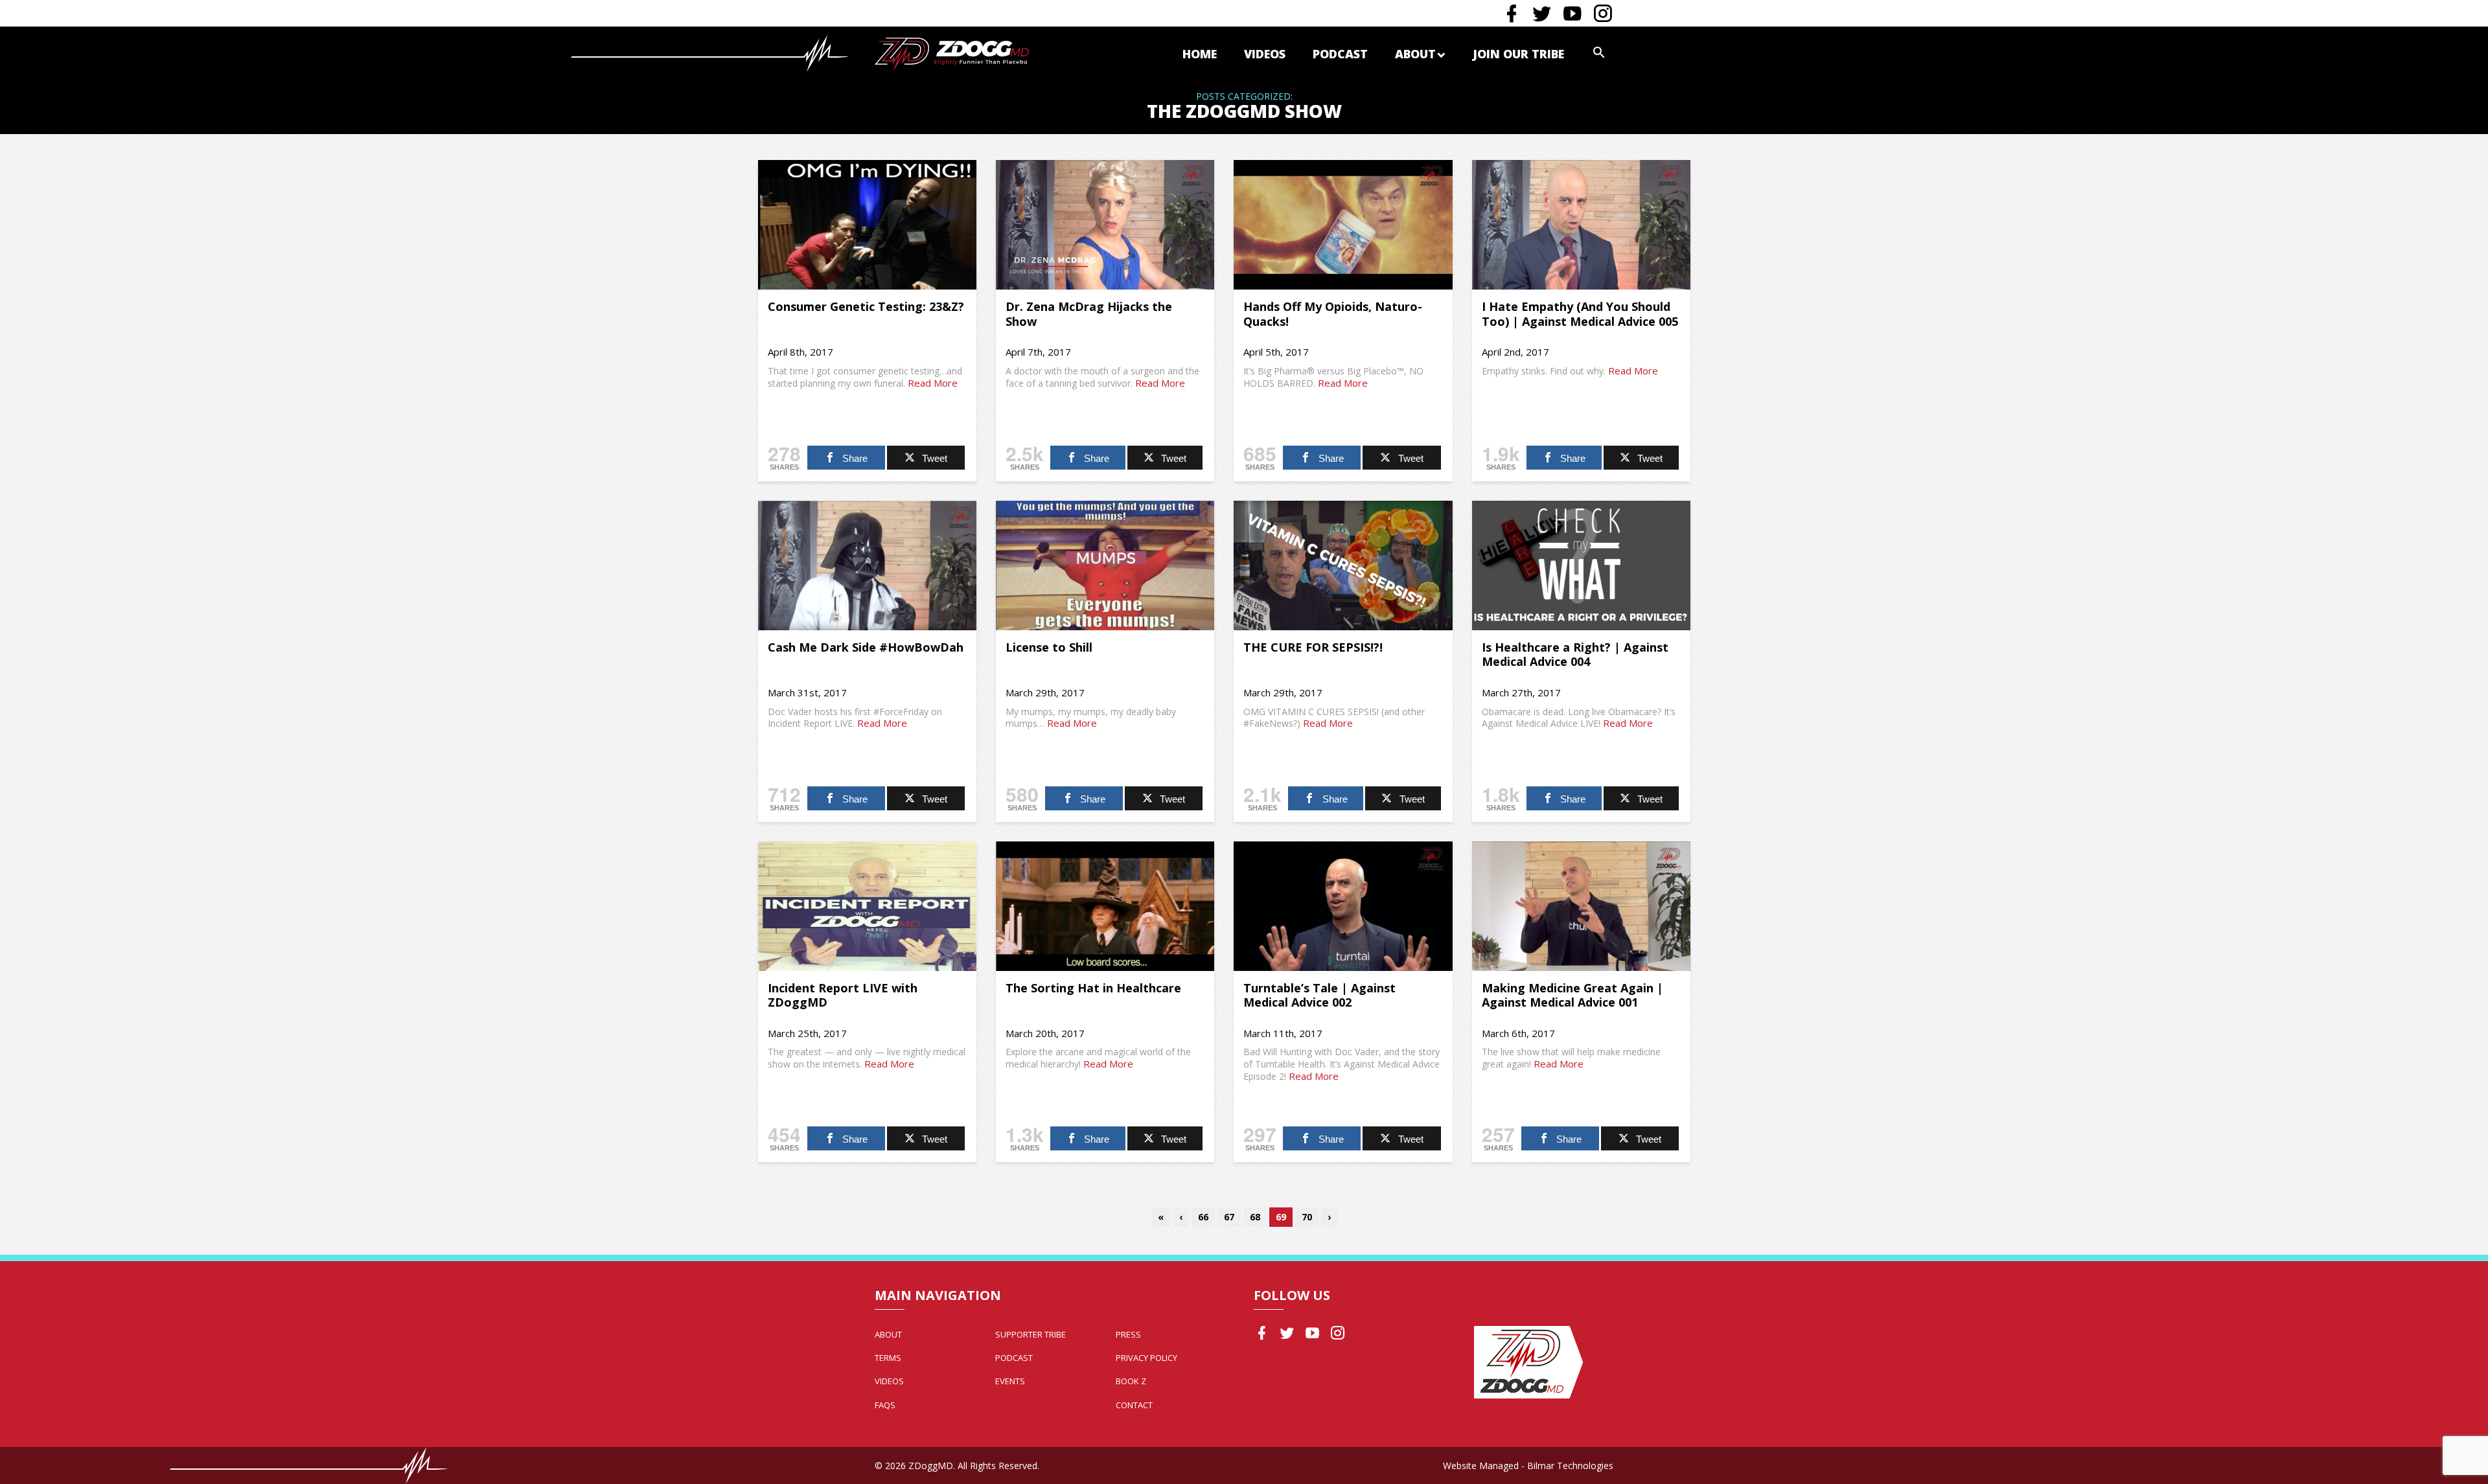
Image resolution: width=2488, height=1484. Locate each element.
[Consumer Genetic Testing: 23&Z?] (867, 225)
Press (1128, 1334)
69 (1281, 1217)
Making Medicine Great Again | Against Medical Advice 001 (1572, 995)
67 (1229, 1217)
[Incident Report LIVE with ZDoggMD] (867, 906)
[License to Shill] (1105, 565)
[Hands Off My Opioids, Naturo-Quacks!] (1343, 225)
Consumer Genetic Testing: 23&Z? (866, 306)
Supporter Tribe (1031, 1334)
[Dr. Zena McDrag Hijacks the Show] (1105, 225)
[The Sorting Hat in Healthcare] (1105, 906)
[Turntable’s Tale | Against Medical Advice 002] (1343, 906)
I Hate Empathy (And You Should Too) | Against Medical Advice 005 (1580, 314)
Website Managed (1481, 1466)
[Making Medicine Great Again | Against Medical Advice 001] (1581, 906)
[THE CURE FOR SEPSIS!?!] (1343, 565)
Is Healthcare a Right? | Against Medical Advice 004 (1575, 655)
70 (1307, 1217)
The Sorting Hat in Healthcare (1093, 988)
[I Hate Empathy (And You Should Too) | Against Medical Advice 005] (1581, 225)
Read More (933, 383)
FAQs (885, 1405)
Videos (1265, 54)
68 (1255, 1217)
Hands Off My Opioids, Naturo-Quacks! (1333, 314)
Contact (1134, 1405)
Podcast (1340, 54)
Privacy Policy (1146, 1358)
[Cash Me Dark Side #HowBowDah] (867, 565)
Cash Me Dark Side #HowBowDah (866, 647)
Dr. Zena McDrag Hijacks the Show (1089, 314)
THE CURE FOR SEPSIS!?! (1313, 647)
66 (1203, 1217)
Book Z (1131, 1381)
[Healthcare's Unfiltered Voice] (952, 53)
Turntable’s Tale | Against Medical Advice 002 (1319, 995)
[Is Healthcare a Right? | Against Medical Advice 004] (1581, 565)
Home (1200, 54)
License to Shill (1049, 647)
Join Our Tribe (1518, 54)
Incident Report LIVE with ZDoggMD (843, 995)
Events (1010, 1381)
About (1415, 54)
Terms (888, 1358)
